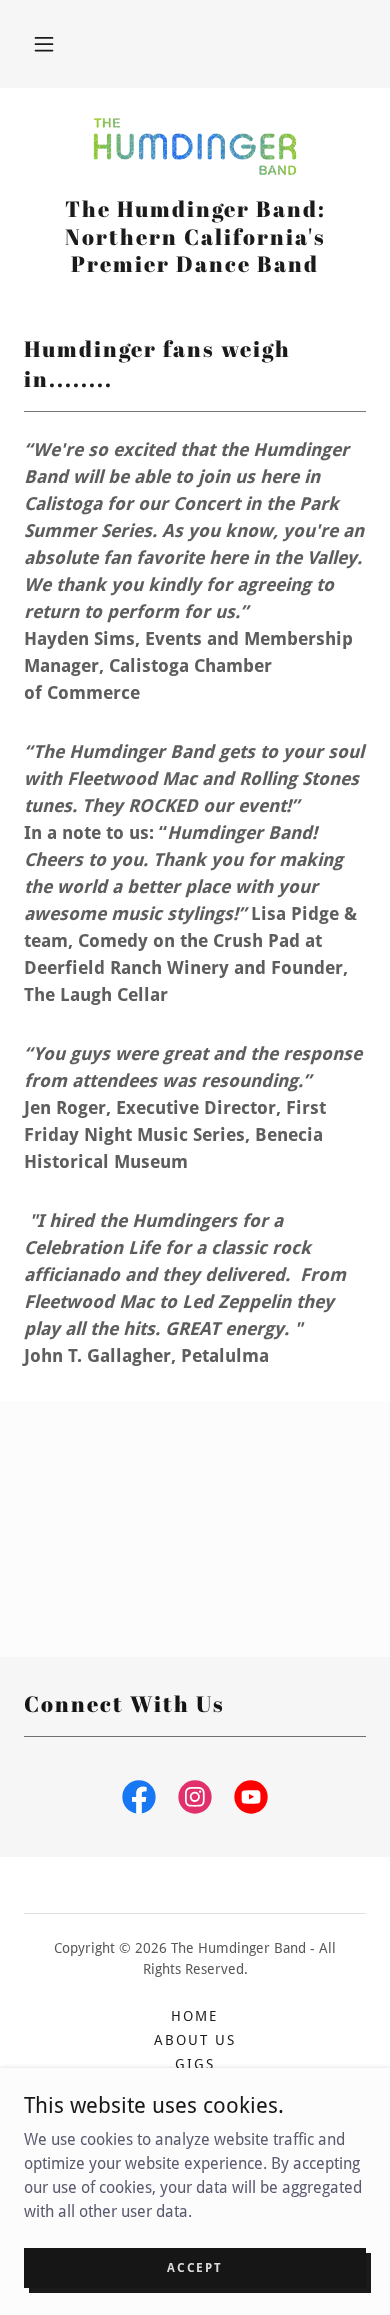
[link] (195, 149)
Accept (194, 2267)
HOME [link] (194, 2016)
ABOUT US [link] (195, 2040)
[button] (44, 44)
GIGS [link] (195, 2064)
